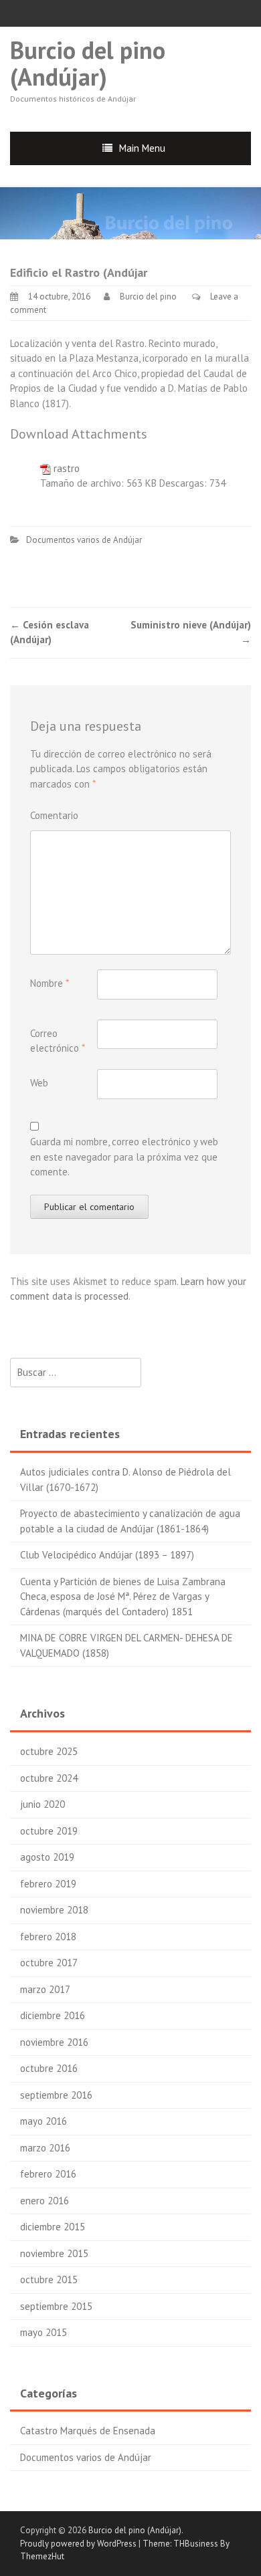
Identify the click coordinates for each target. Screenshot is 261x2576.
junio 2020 (42, 1804)
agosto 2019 (47, 1857)
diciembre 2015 (53, 2227)
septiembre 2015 (56, 2306)
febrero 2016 (48, 2174)
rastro (67, 468)
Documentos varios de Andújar (84, 540)
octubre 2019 (49, 1831)
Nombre (50, 983)
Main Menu (142, 148)
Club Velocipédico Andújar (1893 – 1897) (107, 1555)
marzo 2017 (45, 1989)
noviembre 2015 (54, 2253)
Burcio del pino (148, 297)
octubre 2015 (49, 2279)
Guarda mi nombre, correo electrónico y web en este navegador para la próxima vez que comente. (124, 1157)
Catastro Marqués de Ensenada (88, 2431)
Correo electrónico (58, 1041)
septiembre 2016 (56, 2095)
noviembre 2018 (54, 1910)
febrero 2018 (48, 1937)
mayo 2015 (43, 2332)
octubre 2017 (49, 1963)
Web (39, 1083)
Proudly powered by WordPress (78, 2544)
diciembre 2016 (53, 2015)
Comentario (54, 815)
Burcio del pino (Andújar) (88, 63)
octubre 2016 (49, 2068)
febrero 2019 (48, 1884)
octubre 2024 (49, 1778)
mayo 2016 (43, 2121)
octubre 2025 (49, 1751)
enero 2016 (45, 2201)
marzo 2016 (45, 2148)
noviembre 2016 (54, 2042)
